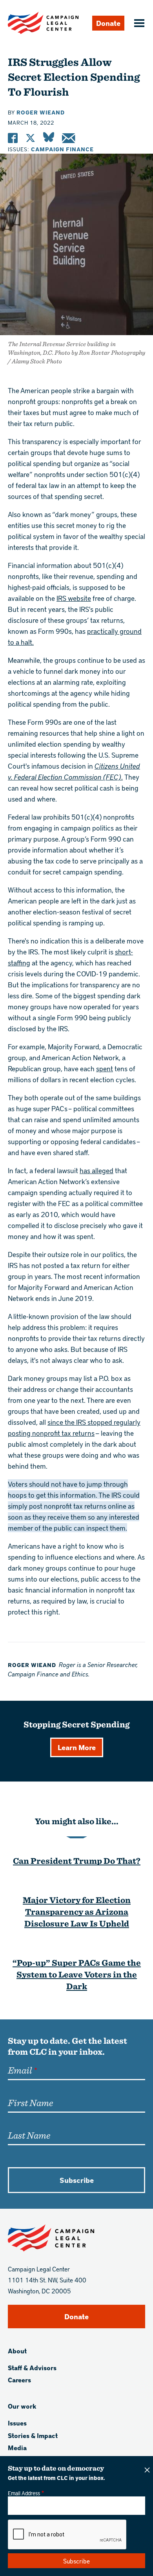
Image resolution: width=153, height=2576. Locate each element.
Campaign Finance (62, 149)
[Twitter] (30, 138)
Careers (19, 2380)
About (17, 2351)
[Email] (68, 138)
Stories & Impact (33, 2435)
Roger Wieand (41, 112)
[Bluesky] (49, 138)
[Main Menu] (138, 24)
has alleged (97, 1170)
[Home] (43, 23)
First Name (30, 2103)
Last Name (29, 2135)
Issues (17, 2423)
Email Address (24, 2493)
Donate (108, 23)
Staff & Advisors (32, 2368)
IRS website (74, 598)
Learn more (77, 1747)
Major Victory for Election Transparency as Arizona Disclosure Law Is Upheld (77, 1911)
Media (17, 2448)
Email (20, 2070)
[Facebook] (13, 138)
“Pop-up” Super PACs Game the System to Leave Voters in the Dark (77, 1974)
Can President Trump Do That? (77, 1860)
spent (105, 1068)
